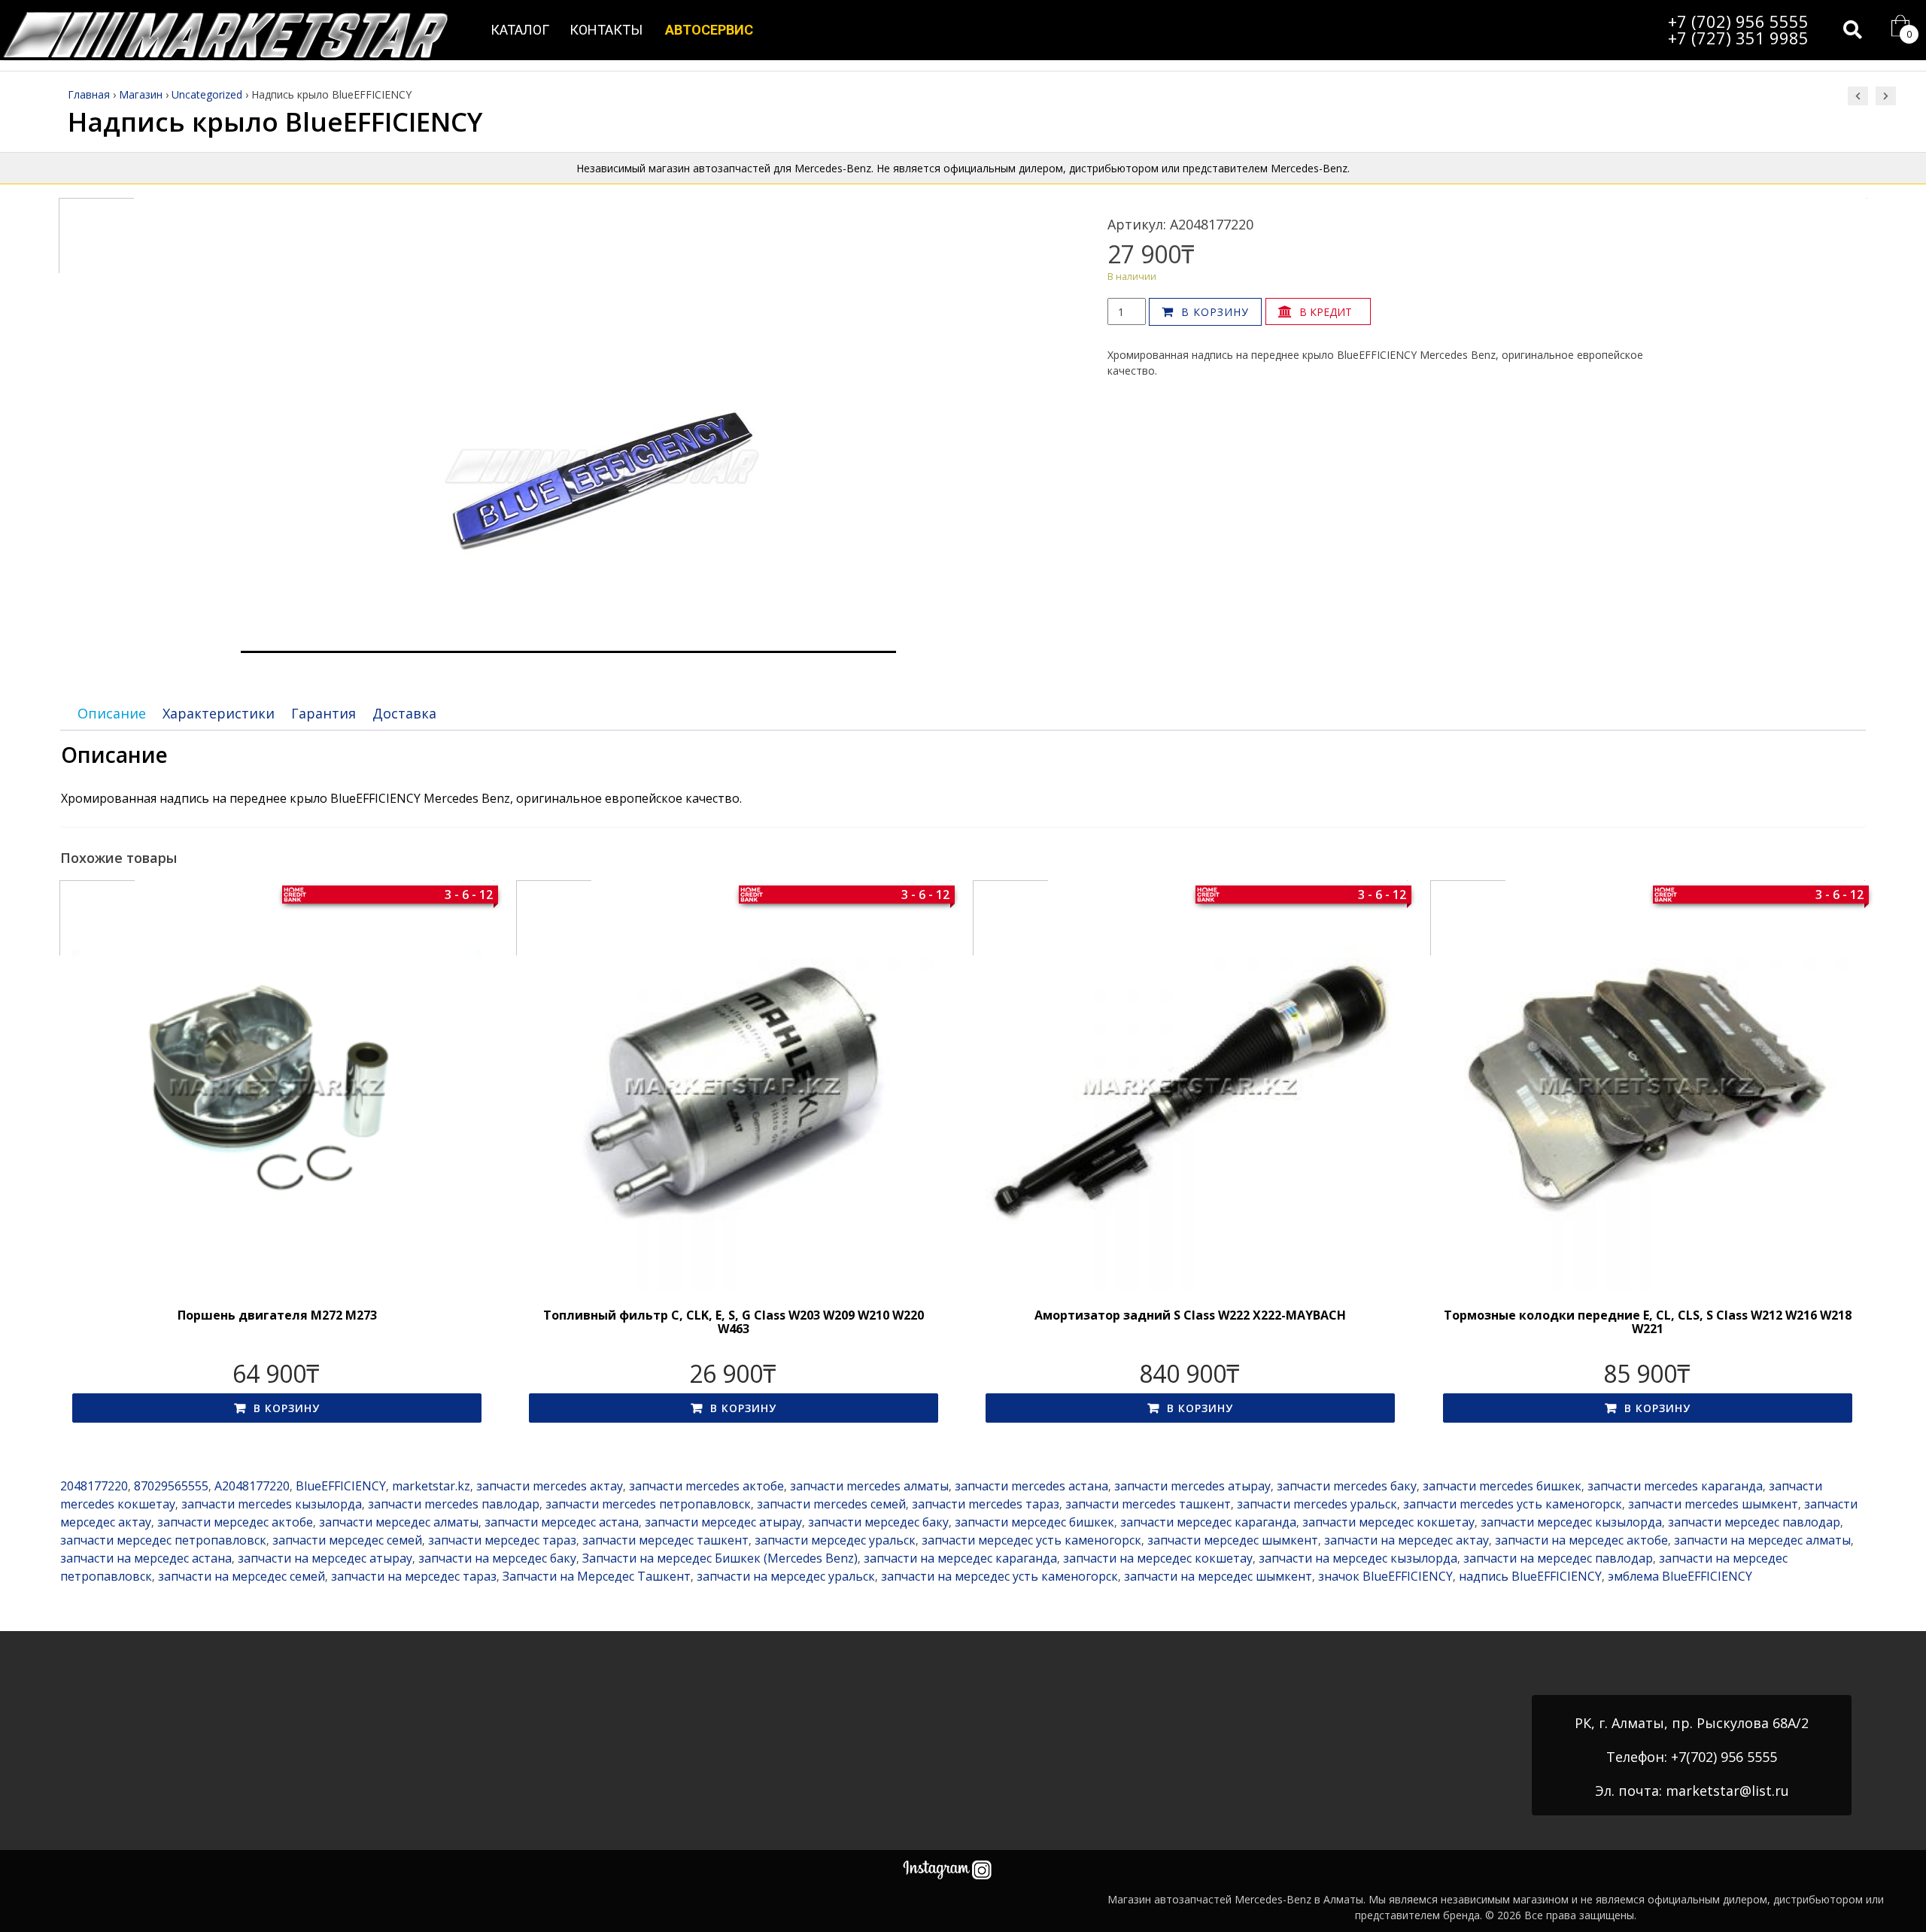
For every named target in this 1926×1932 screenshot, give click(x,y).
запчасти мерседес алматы (399, 1522)
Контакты (606, 30)
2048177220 (94, 1486)
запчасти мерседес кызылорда (1571, 1522)
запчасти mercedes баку (1347, 1486)
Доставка (404, 713)
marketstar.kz (431, 1486)
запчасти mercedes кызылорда (272, 1504)
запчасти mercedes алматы (869, 1486)
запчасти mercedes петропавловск (648, 1504)
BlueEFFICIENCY (341, 1486)
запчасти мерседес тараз (502, 1540)
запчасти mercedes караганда (1675, 1486)
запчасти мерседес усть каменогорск (1031, 1540)
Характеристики (219, 713)
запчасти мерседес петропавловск (163, 1540)
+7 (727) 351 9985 (1738, 38)
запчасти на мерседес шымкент (1218, 1576)
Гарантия (324, 713)
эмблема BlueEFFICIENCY (1680, 1576)
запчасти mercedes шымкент (1713, 1504)
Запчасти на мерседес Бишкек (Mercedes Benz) (720, 1558)
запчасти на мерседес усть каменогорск (999, 1576)
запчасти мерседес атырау (723, 1522)
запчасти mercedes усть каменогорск (1513, 1504)
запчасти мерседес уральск (835, 1540)
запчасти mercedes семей (831, 1504)
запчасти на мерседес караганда (960, 1558)
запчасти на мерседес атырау (325, 1558)
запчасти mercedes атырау (1192, 1486)
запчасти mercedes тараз (986, 1504)
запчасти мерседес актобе (235, 1522)
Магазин (141, 94)
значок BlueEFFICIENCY (1385, 1576)
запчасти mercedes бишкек (1502, 1486)
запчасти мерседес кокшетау (1388, 1522)
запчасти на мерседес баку (497, 1558)
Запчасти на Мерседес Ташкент (597, 1576)
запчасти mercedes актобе (706, 1486)
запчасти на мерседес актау (1407, 1540)
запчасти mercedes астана (1031, 1486)
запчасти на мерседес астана (146, 1558)
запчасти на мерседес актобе (1581, 1540)
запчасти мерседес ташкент (665, 1540)
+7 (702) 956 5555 (1738, 21)
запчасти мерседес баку (878, 1522)
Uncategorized (207, 94)
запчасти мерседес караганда (1208, 1522)
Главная (89, 94)
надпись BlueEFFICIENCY (1530, 1576)
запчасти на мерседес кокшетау (1158, 1558)
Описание (112, 713)
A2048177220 (252, 1486)
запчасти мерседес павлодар (1754, 1522)
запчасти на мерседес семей (242, 1576)
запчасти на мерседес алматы (1762, 1540)
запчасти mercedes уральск (1317, 1504)
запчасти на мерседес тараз (414, 1576)
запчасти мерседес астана (562, 1522)
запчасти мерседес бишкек (1034, 1522)
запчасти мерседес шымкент (1233, 1540)
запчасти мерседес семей (347, 1540)
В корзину (1215, 312)
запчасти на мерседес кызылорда (1358, 1558)
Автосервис (709, 30)
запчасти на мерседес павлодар (1558, 1558)
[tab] (112, 714)
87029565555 (171, 1486)
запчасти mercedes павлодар (454, 1504)
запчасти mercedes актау (550, 1486)
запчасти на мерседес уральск (786, 1576)
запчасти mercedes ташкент (1148, 1504)
